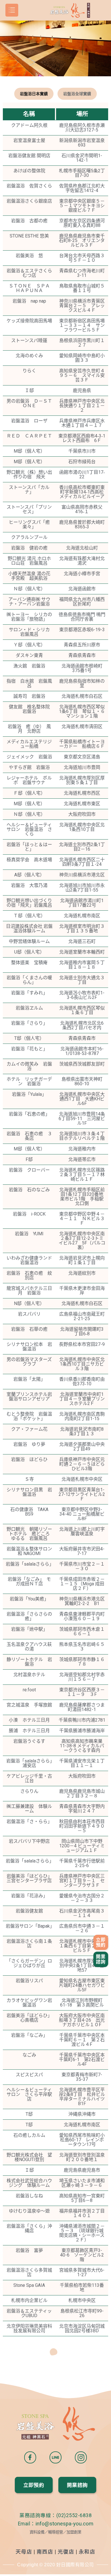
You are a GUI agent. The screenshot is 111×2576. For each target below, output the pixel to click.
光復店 (66, 2552)
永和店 (87, 2552)
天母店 (24, 2552)
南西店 (45, 2552)
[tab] (34, 94)
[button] (101, 1942)
